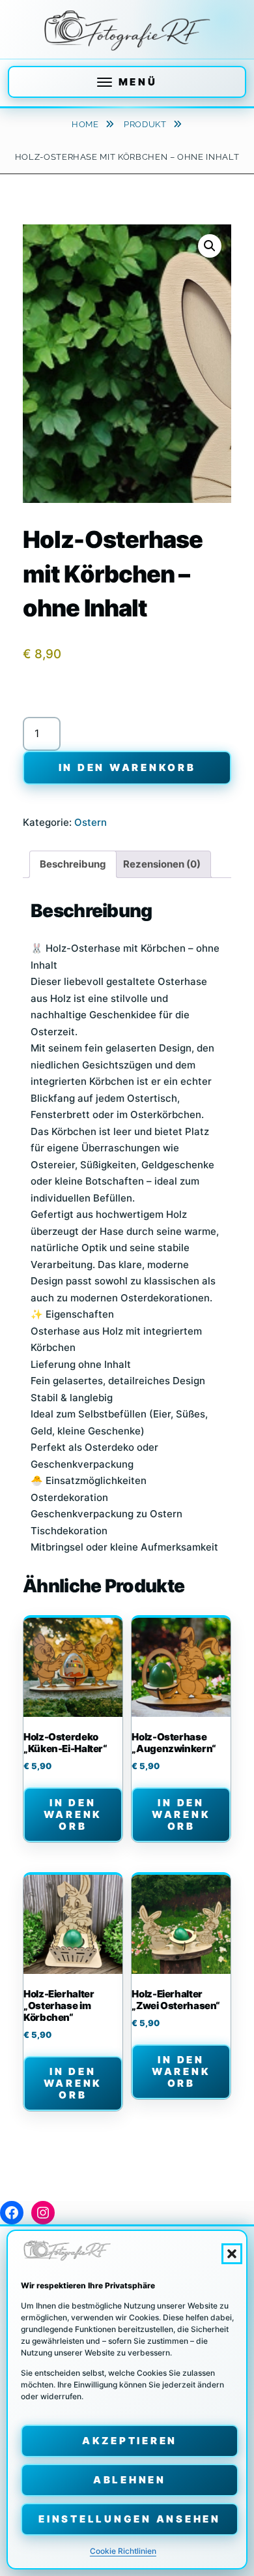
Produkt (146, 124)
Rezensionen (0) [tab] (162, 864)
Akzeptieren (130, 2441)
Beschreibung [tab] (73, 864)
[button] (232, 2254)
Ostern (91, 822)
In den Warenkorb (127, 767)
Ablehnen (130, 2480)
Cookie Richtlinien (123, 2551)
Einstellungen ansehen (130, 2519)
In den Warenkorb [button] (73, 1814)
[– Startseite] (127, 31)
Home (86, 124)
